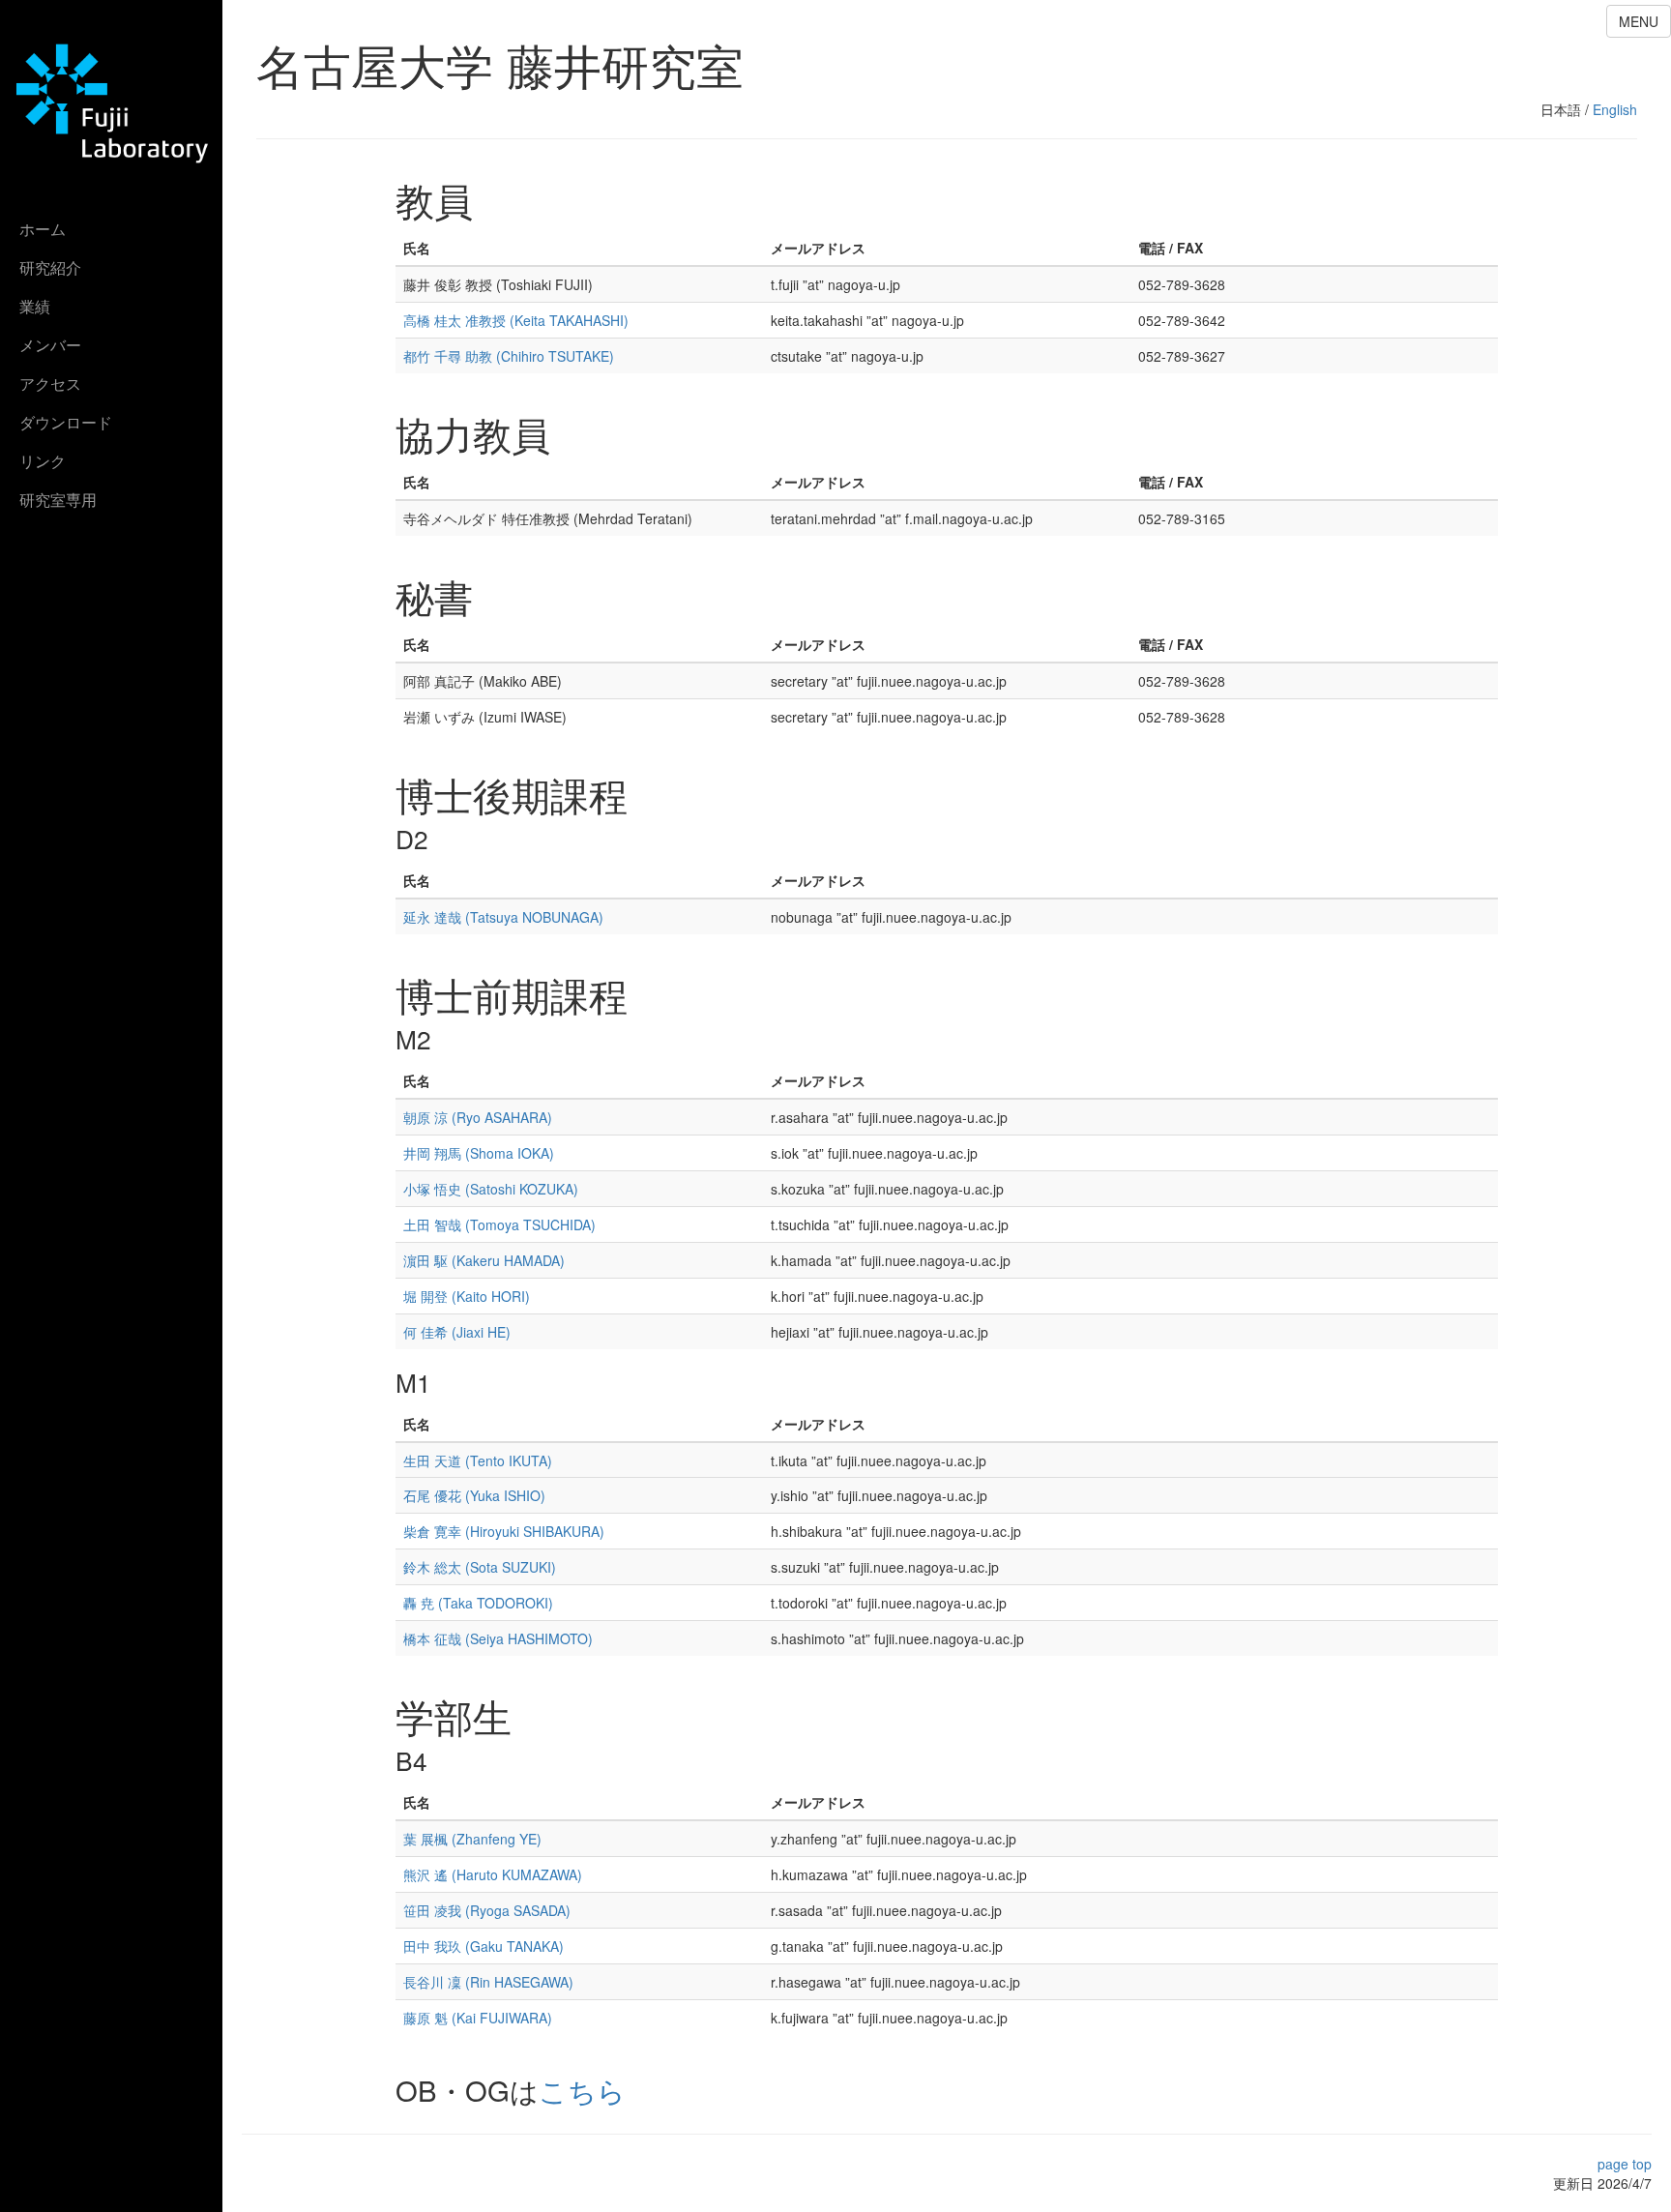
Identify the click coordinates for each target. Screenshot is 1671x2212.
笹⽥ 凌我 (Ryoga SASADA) (487, 1910)
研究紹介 (50, 267)
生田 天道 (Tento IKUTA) (478, 1460)
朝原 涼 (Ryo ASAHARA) (478, 1117)
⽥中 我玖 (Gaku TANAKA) (484, 1946)
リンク (43, 461)
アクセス (50, 383)
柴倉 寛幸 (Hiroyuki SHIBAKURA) (504, 1531)
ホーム (43, 229)
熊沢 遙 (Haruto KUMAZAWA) (493, 1874)
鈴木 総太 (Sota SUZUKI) (480, 1567)
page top (1625, 2164)
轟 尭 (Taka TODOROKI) (478, 1603)
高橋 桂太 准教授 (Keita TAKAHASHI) (516, 320)
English (1615, 109)
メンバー (50, 345)
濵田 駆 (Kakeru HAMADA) (484, 1260)
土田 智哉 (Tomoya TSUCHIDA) (499, 1224)
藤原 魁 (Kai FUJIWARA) (478, 2018)
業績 (35, 306)
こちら (582, 2089)
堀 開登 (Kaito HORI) (467, 1296)
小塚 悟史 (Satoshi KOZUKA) (491, 1189)
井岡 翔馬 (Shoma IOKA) (479, 1153)
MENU (1639, 21)
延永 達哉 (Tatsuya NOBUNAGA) (503, 917)
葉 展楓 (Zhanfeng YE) (472, 1839)
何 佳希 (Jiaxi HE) (457, 1332)
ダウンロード (66, 422)
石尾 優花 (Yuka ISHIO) (474, 1495)
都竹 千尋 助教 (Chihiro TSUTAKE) (509, 356)
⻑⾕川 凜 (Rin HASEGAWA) (488, 1982)
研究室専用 (58, 500)
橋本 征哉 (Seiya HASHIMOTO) (498, 1638)
